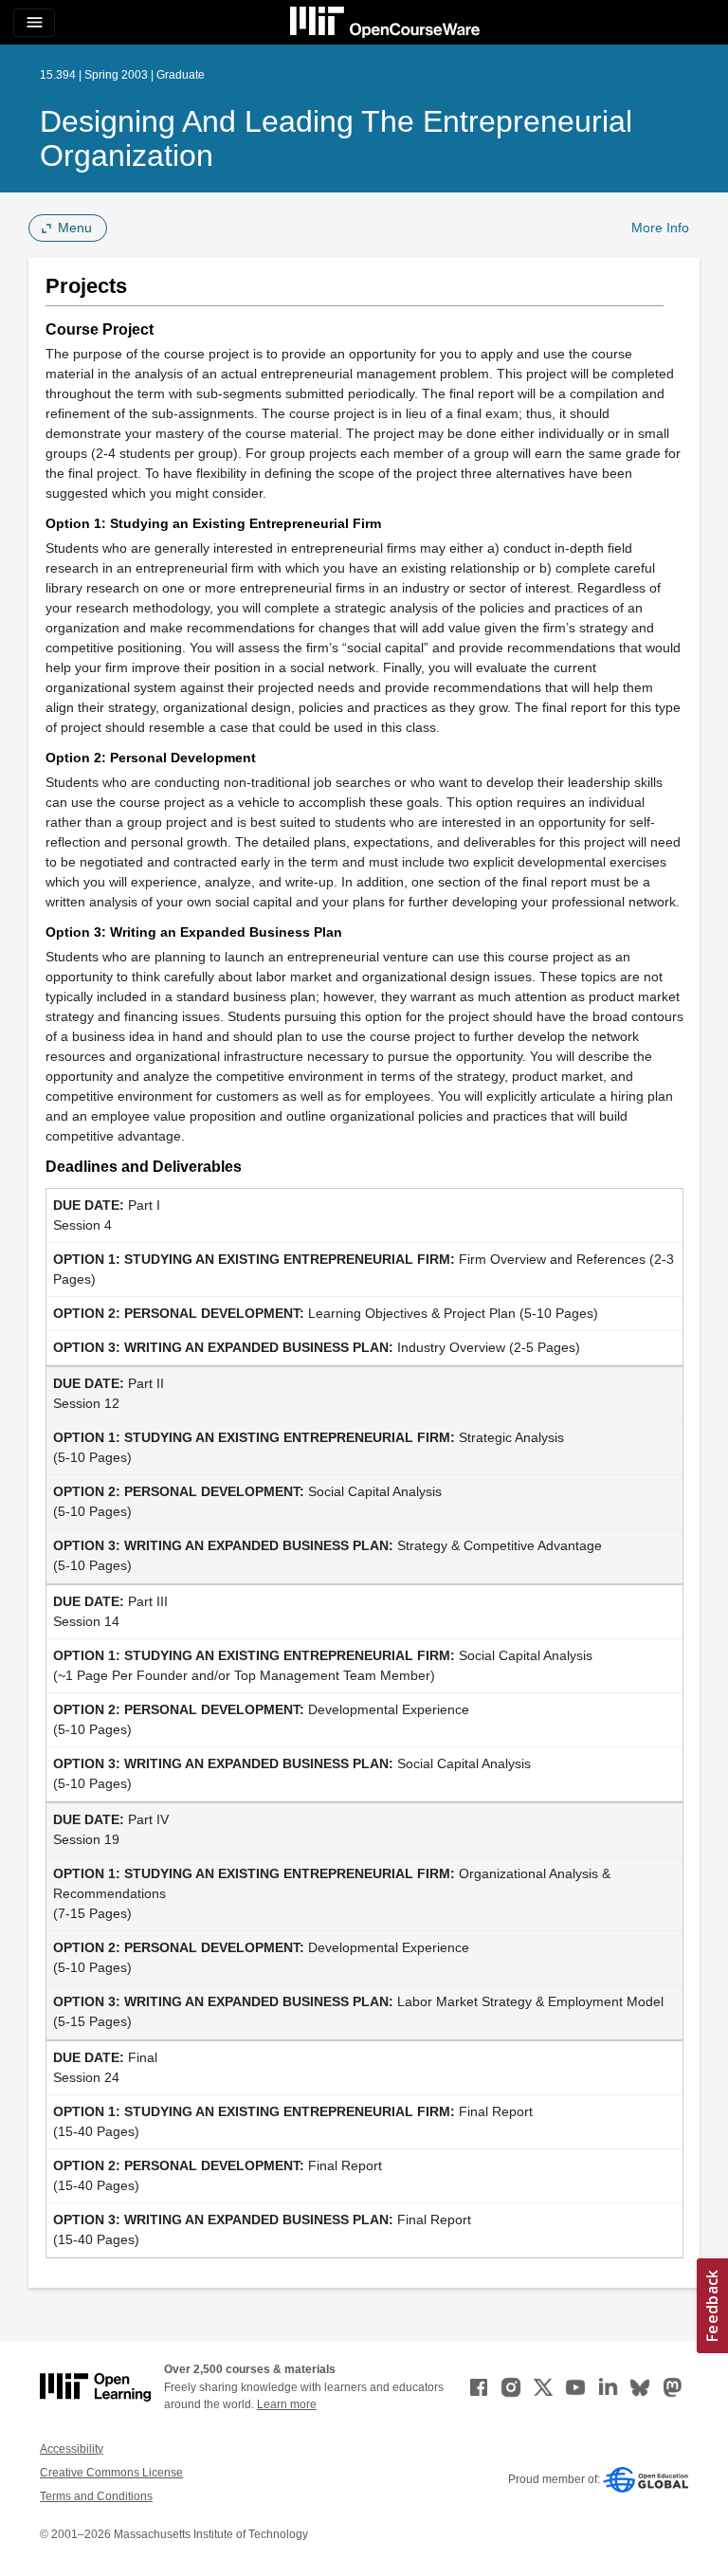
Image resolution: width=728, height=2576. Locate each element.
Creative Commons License (111, 2473)
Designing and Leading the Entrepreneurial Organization (336, 138)
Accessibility (72, 2449)
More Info (660, 228)
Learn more (287, 2404)
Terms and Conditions (96, 2496)
